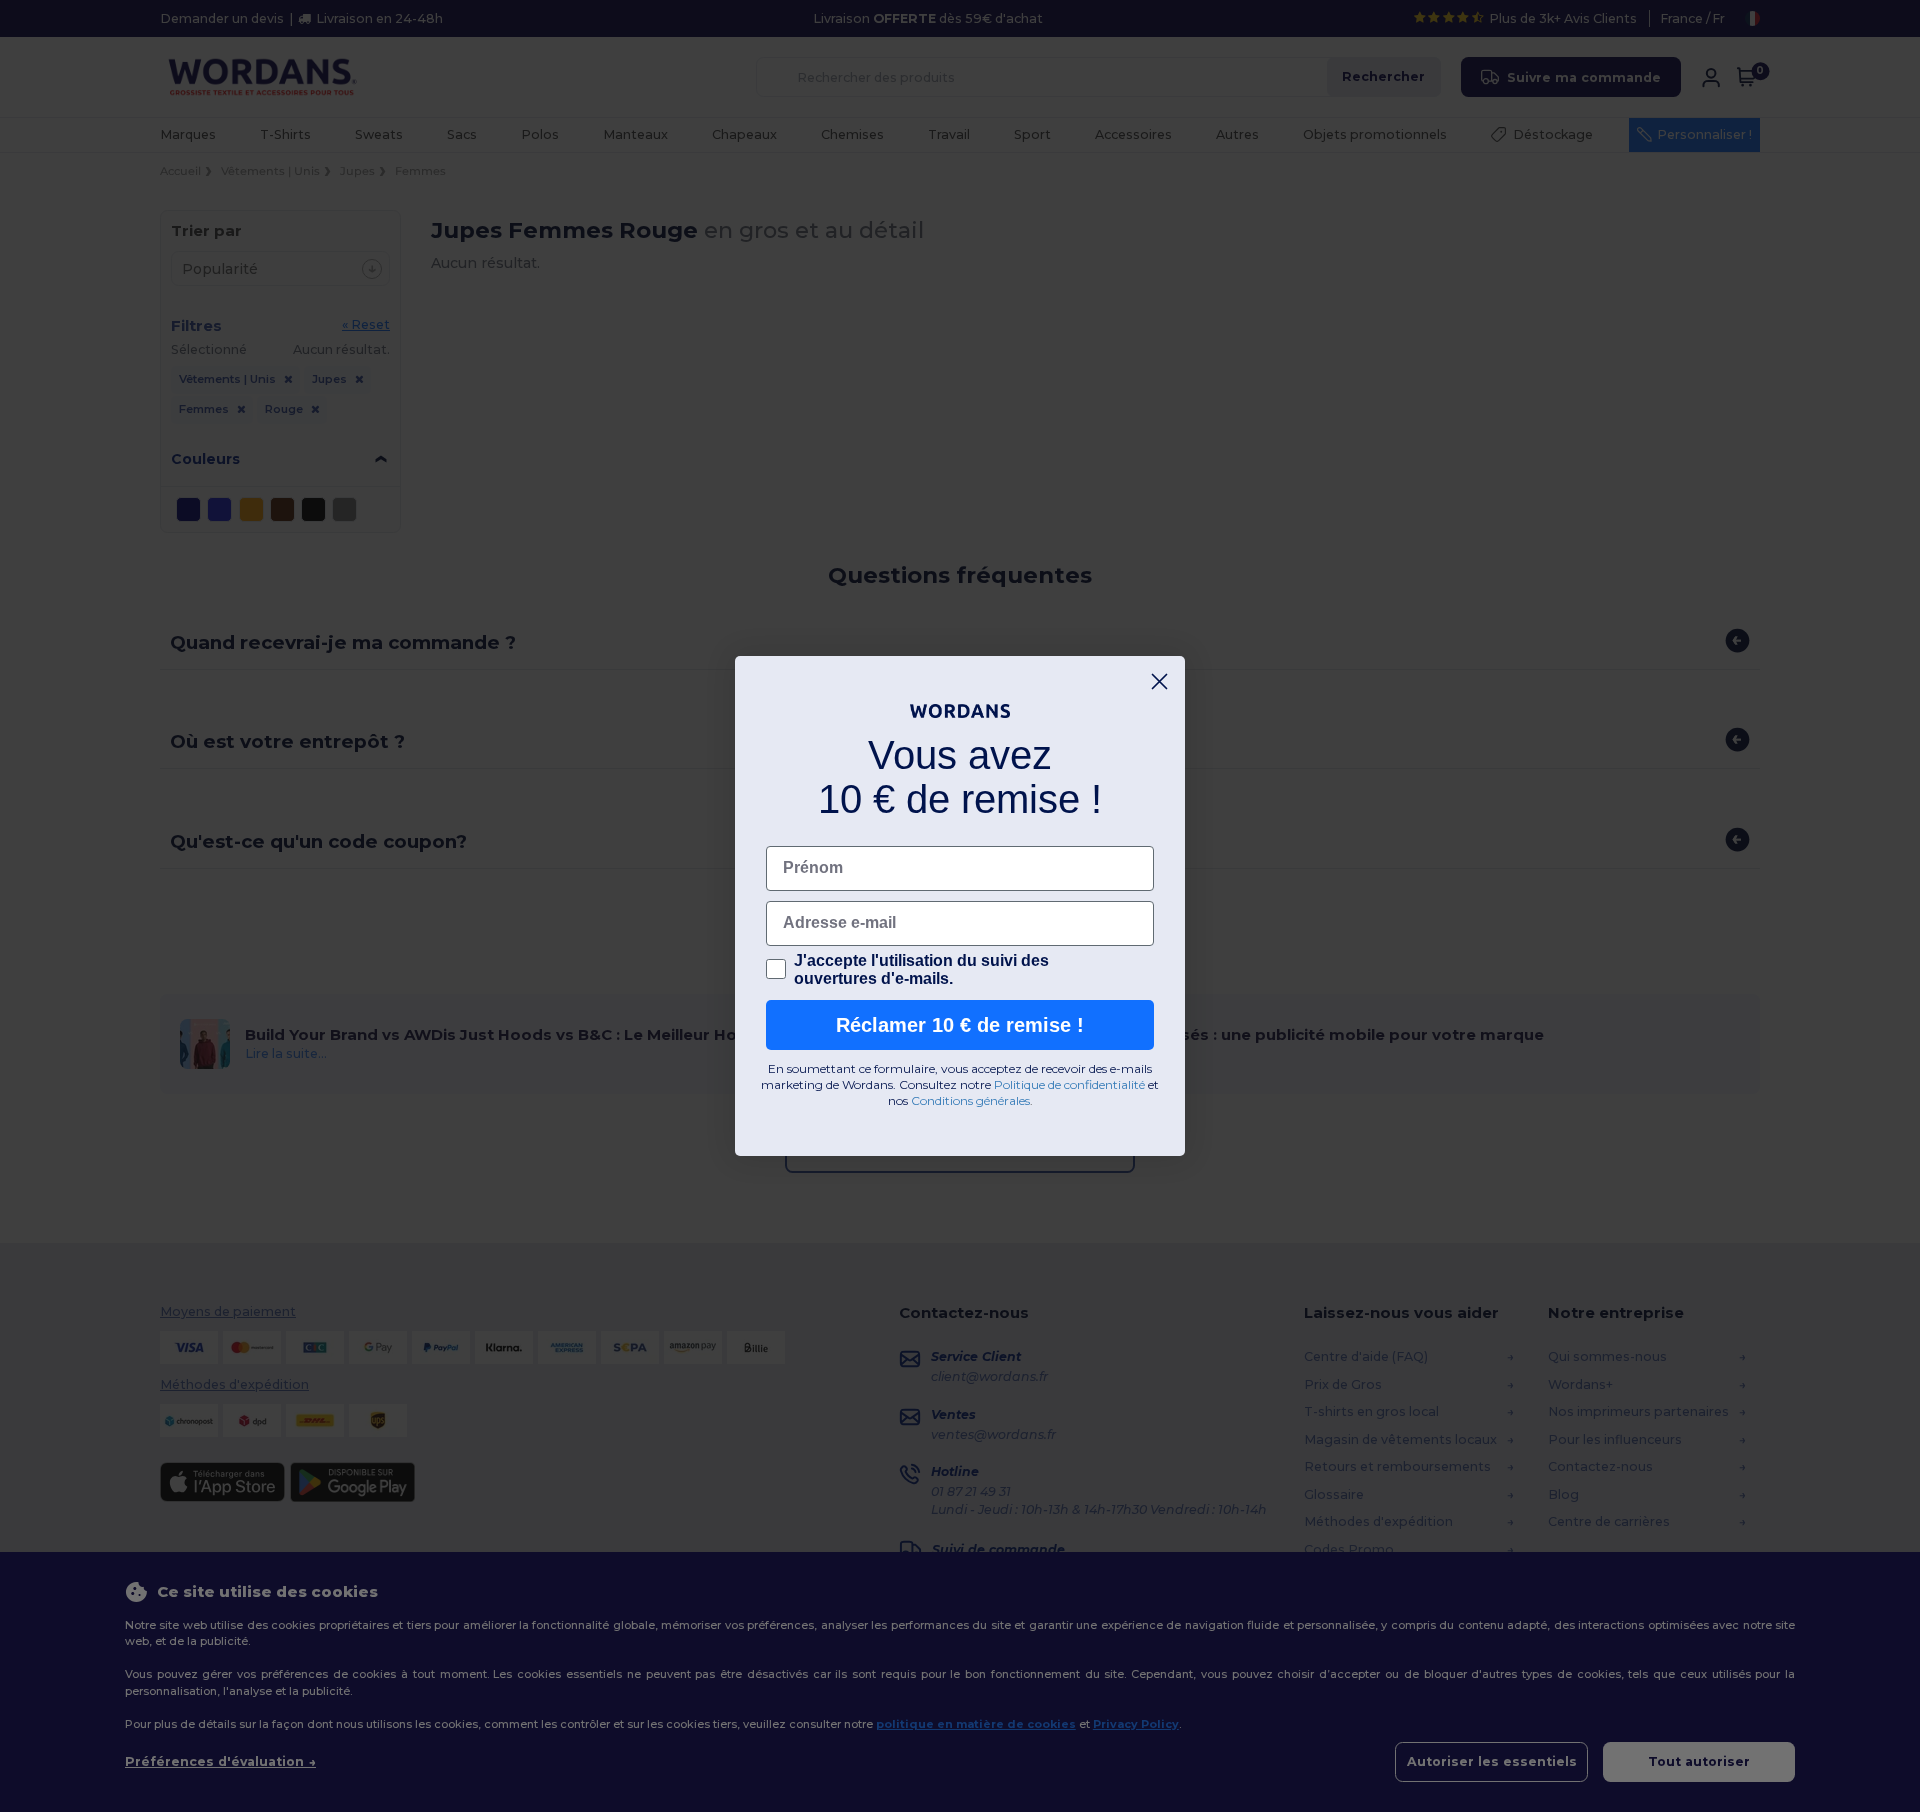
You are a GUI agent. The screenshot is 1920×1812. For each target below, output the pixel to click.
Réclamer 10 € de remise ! (960, 1025)
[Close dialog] (1159, 681)
